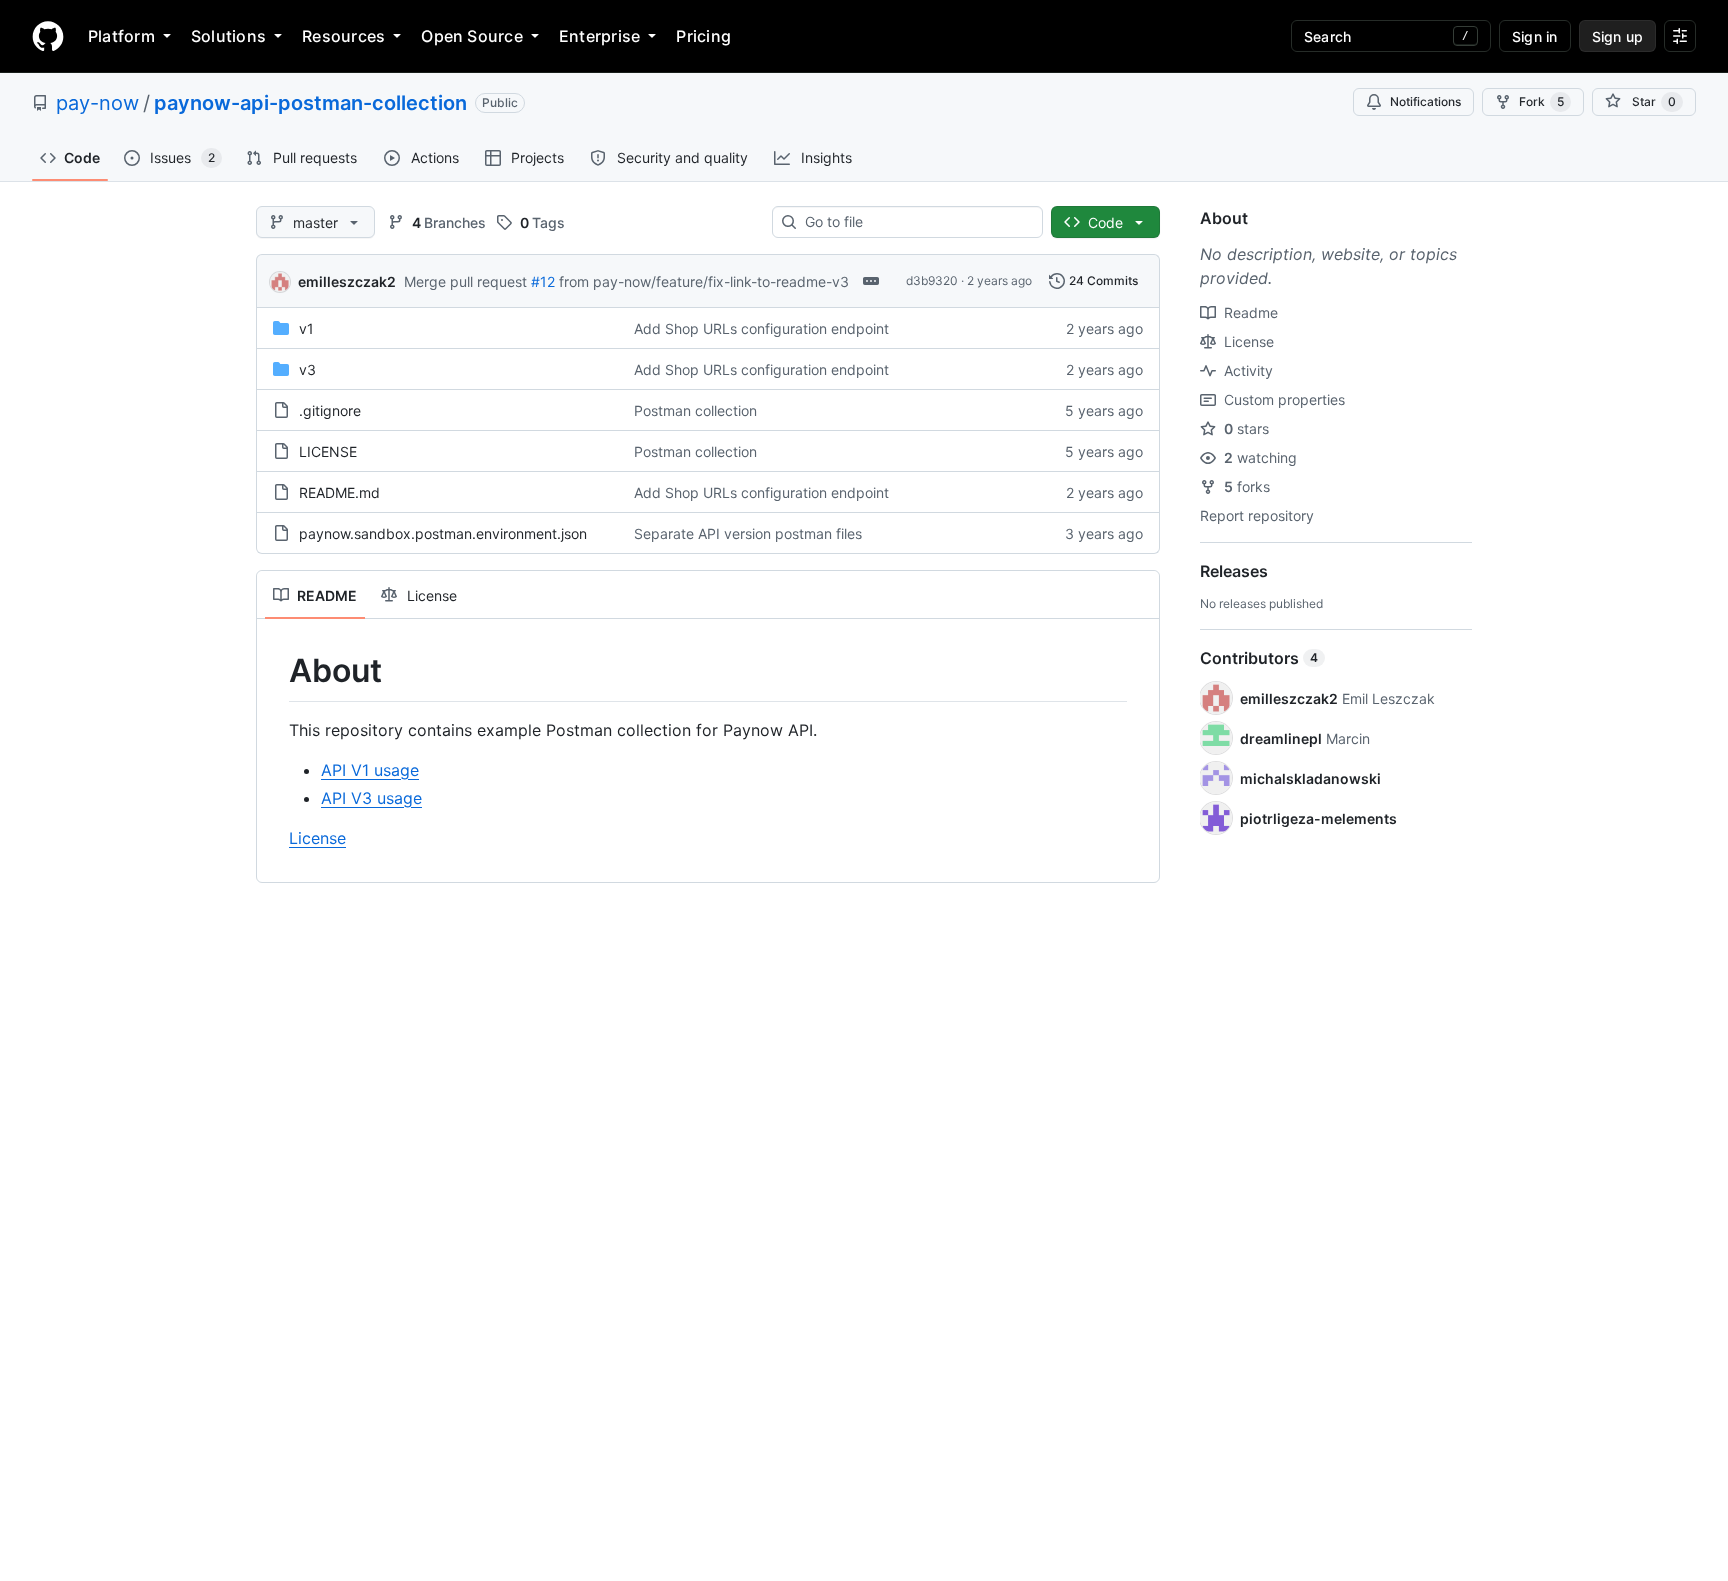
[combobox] (915, 222)
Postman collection (695, 410)
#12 (543, 281)
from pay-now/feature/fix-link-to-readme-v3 (704, 281)
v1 (306, 328)
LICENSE (328, 451)
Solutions (228, 36)
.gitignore (330, 410)
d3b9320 (932, 280)
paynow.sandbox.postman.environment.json (443, 533)
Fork (1541, 101)
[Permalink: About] (275, 671)
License (317, 838)
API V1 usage (370, 770)
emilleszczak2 (347, 281)
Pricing (703, 36)
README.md (339, 492)
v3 (307, 369)
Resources (343, 36)
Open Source (472, 36)
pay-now (97, 103)
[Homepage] (48, 36)
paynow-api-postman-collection (310, 103)
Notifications (1425, 101)
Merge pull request (465, 281)
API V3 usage (371, 798)
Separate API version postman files (748, 533)
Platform (121, 36)
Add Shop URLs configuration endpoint (761, 328)
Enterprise (599, 36)
